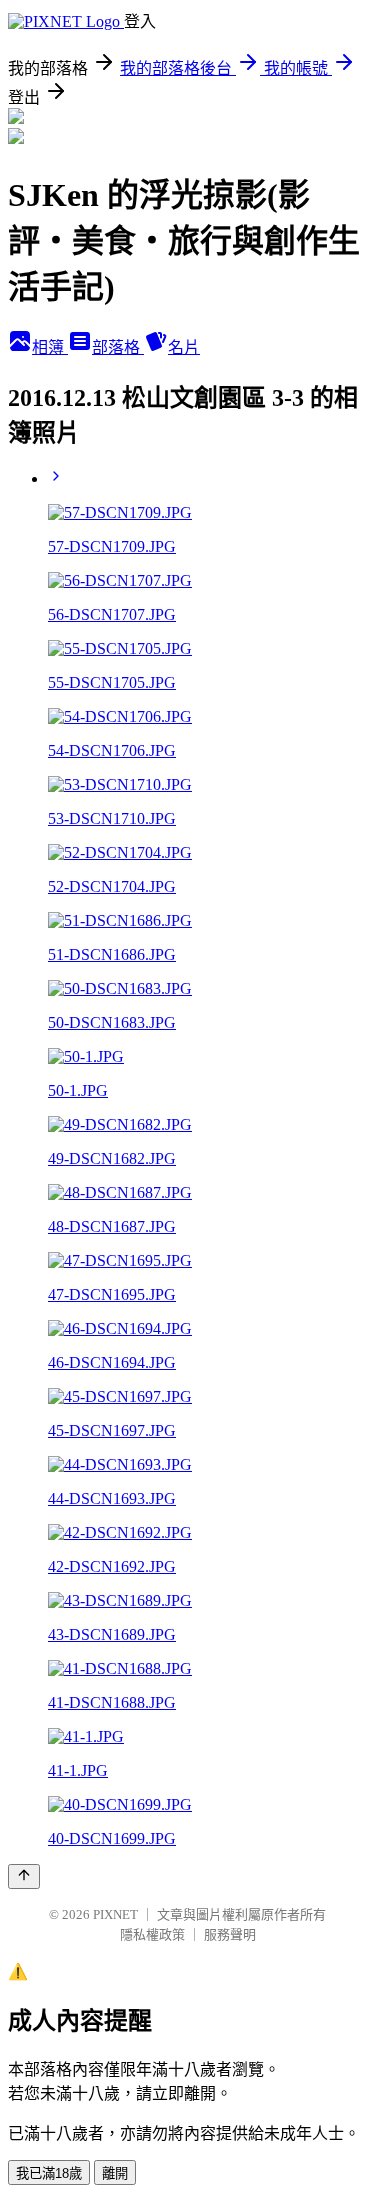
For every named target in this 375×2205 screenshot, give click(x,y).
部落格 (118, 347)
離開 (115, 2173)
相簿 (50, 347)
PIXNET (115, 1914)
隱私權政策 (152, 1934)
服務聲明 (230, 1934)
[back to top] (24, 1876)
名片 (184, 347)
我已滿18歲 (49, 2173)
